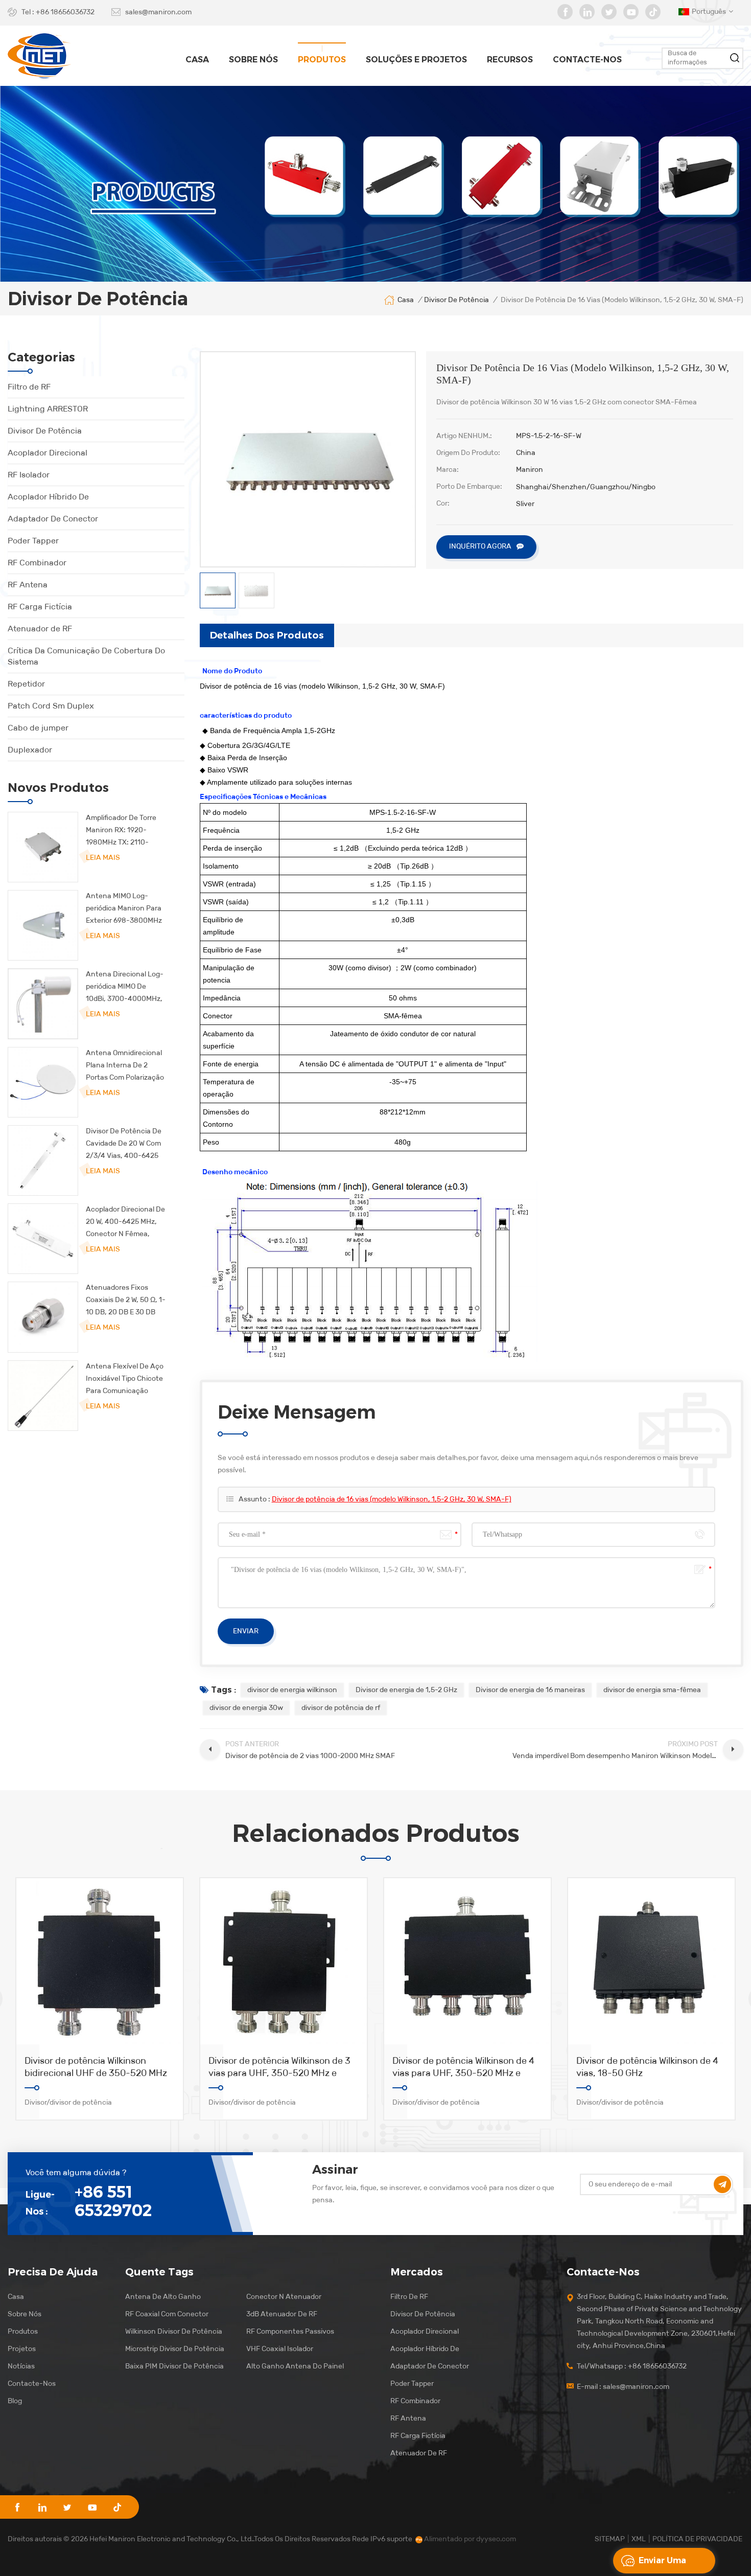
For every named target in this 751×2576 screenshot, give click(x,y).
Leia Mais (103, 858)
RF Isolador (29, 475)
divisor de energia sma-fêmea (652, 1690)
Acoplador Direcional (48, 453)
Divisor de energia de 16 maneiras (530, 1690)
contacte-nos (587, 60)
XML (639, 2539)
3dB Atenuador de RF (282, 2314)
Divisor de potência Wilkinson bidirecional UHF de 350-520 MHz (96, 2067)
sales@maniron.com (158, 12)
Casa (197, 60)
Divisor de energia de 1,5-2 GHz (406, 1690)
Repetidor (26, 684)
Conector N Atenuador (284, 2297)
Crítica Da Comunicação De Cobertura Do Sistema (86, 656)
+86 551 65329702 (113, 2201)
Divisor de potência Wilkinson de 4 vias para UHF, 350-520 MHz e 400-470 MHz (463, 2067)
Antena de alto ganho (163, 2297)
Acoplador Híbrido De (48, 497)
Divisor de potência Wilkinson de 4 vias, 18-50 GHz (647, 2067)
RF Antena (28, 585)
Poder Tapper (33, 541)
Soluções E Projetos (416, 60)
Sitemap (610, 2539)
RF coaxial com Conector (167, 2314)
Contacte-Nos (32, 2384)
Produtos (322, 60)
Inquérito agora (480, 546)
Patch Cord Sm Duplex (51, 706)
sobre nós (253, 60)
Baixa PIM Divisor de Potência (174, 2366)
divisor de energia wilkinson (292, 1690)
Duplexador (30, 750)
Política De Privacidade (697, 2539)
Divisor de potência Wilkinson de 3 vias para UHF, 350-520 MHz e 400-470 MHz (279, 2067)
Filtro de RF (29, 387)
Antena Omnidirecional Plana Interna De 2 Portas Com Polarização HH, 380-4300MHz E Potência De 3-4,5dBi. (125, 1066)
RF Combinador (37, 563)
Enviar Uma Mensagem (662, 2564)
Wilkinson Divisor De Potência (174, 2331)
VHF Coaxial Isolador (280, 2349)
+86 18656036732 (65, 12)
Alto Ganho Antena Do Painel (295, 2366)
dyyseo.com (496, 2539)
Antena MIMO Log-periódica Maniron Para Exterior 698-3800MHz (124, 908)
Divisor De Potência (45, 431)
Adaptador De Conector (53, 519)
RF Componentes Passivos (290, 2331)
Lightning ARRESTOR (48, 409)
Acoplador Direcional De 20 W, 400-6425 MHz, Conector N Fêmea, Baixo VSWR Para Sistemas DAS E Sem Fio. (125, 1223)
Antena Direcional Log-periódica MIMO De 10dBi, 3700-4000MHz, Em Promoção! (125, 987)
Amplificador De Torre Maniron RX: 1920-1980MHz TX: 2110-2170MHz (121, 831)
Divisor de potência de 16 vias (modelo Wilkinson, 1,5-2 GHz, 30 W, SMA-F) (392, 1499)
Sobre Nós (25, 2314)
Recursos (510, 60)
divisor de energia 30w (246, 1708)
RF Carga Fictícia (40, 607)
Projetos (22, 2349)
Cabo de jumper (38, 728)
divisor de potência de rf (341, 1708)
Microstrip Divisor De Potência (175, 2349)
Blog (15, 2401)
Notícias (21, 2366)
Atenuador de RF (40, 629)
